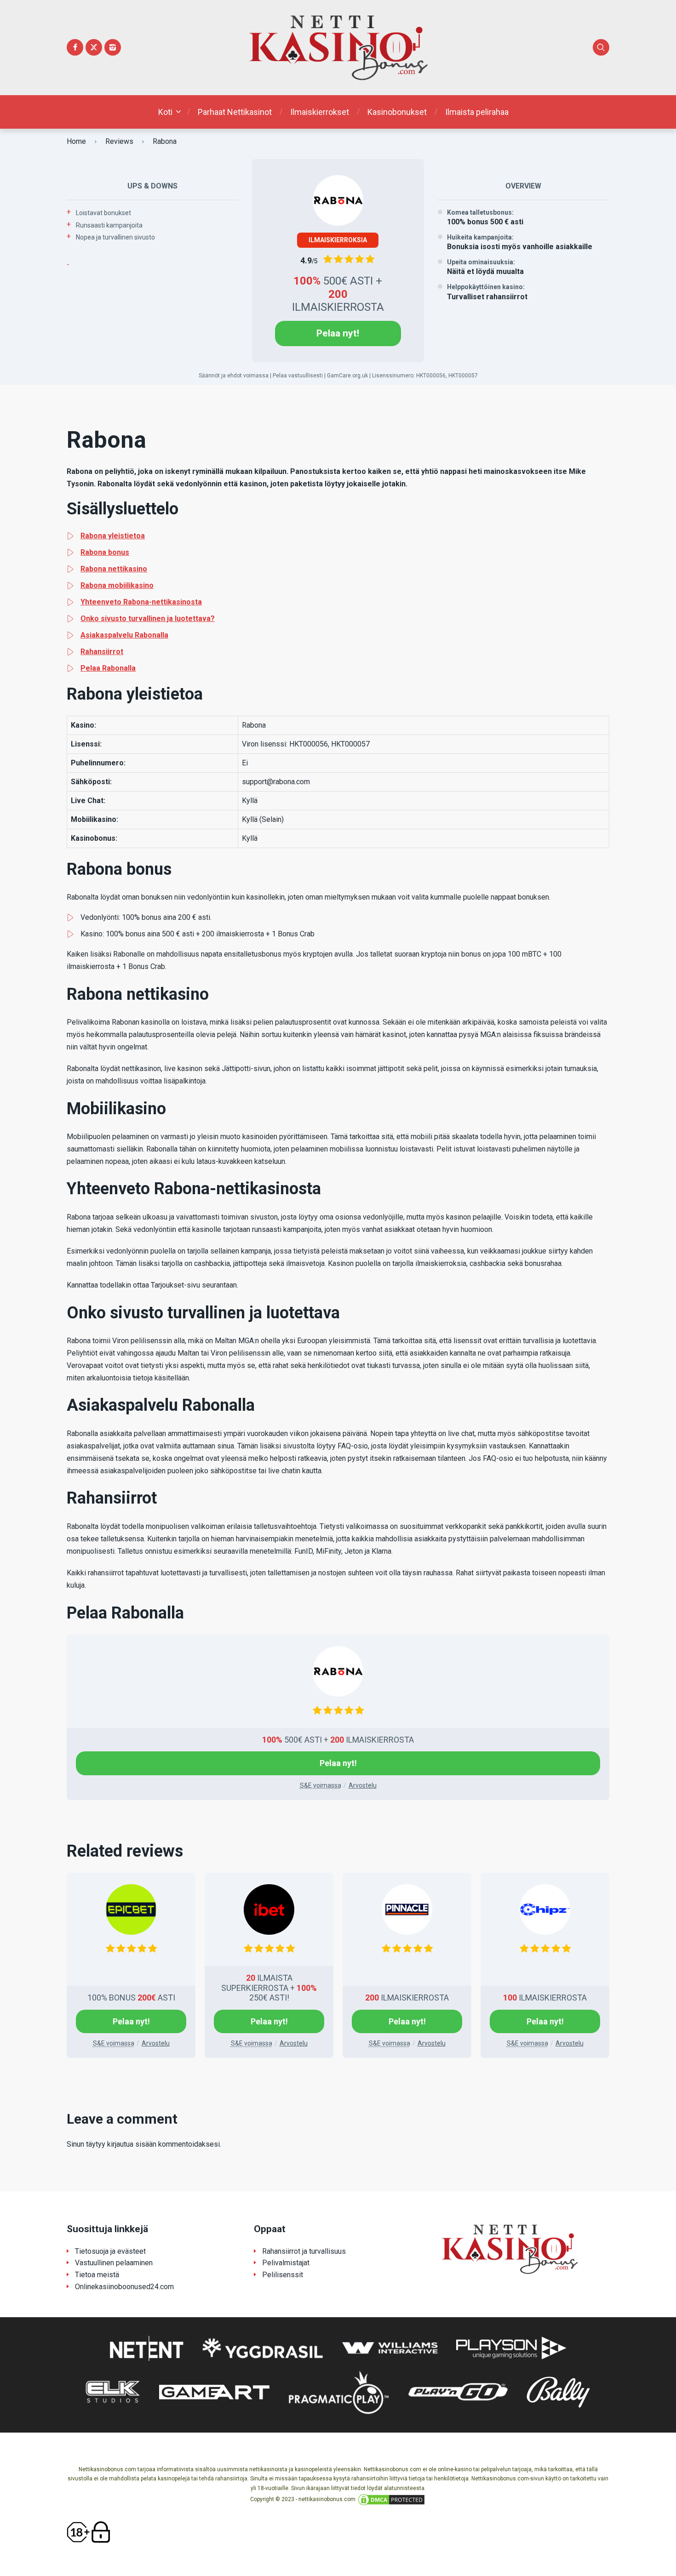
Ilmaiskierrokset (320, 112)
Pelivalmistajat (286, 2263)
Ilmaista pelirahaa (477, 112)
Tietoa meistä (97, 2275)
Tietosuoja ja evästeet (110, 2251)
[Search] (601, 47)
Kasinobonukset (397, 112)
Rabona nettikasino (114, 569)
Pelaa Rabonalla (108, 668)
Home (76, 141)
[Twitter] (94, 47)
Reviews (119, 141)
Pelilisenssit (283, 2275)
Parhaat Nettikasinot (235, 112)
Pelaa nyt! (338, 333)
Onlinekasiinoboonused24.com (124, 2287)
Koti (165, 112)
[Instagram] (113, 47)
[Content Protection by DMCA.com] (391, 2499)
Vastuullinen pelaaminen (114, 2263)
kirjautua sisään (132, 2144)
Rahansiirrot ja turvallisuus (304, 2251)
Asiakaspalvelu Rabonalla (124, 635)
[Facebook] (75, 47)
